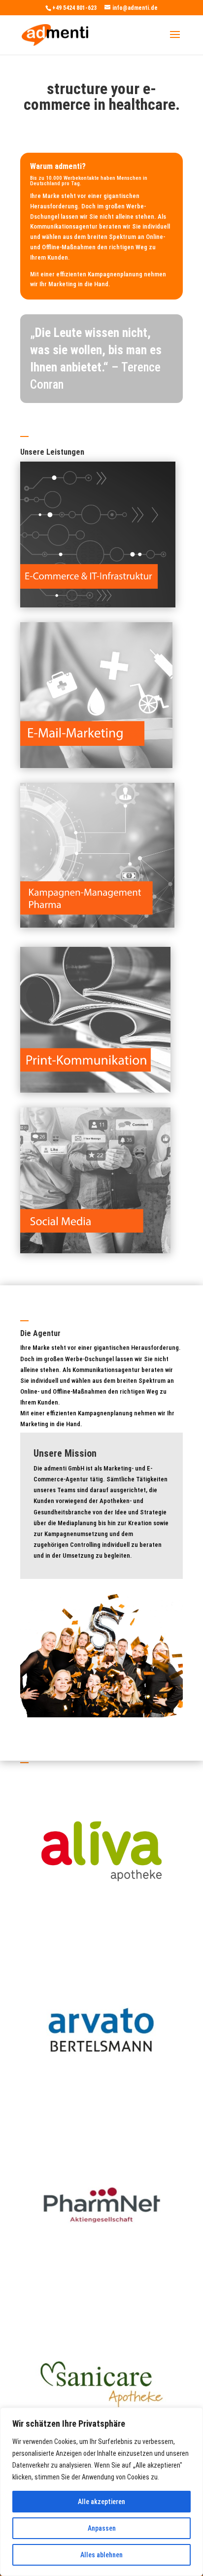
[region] (101, 2492)
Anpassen (102, 2528)
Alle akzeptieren (101, 2502)
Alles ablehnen (101, 2555)
